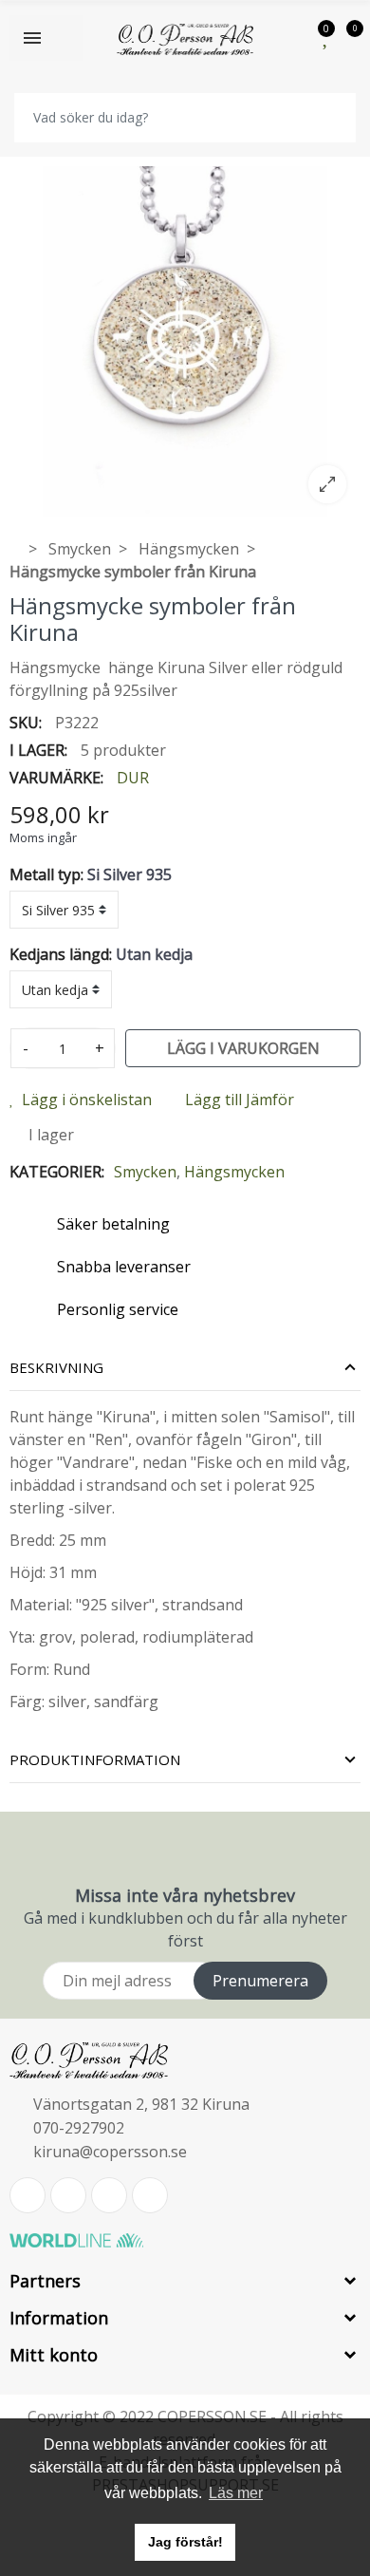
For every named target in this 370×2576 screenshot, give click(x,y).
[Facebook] (68, 2195)
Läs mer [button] (236, 2493)
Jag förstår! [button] (185, 2542)
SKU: (26, 723)
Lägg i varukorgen (243, 1048)
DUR (133, 778)
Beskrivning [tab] (56, 1367)
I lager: (38, 750)
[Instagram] (150, 2195)
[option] (185, 342)
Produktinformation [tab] (95, 1759)
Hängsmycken (234, 1172)
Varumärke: (56, 778)
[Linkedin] (109, 2195)
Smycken (145, 1172)
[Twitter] (28, 2195)
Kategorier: (57, 1172)
